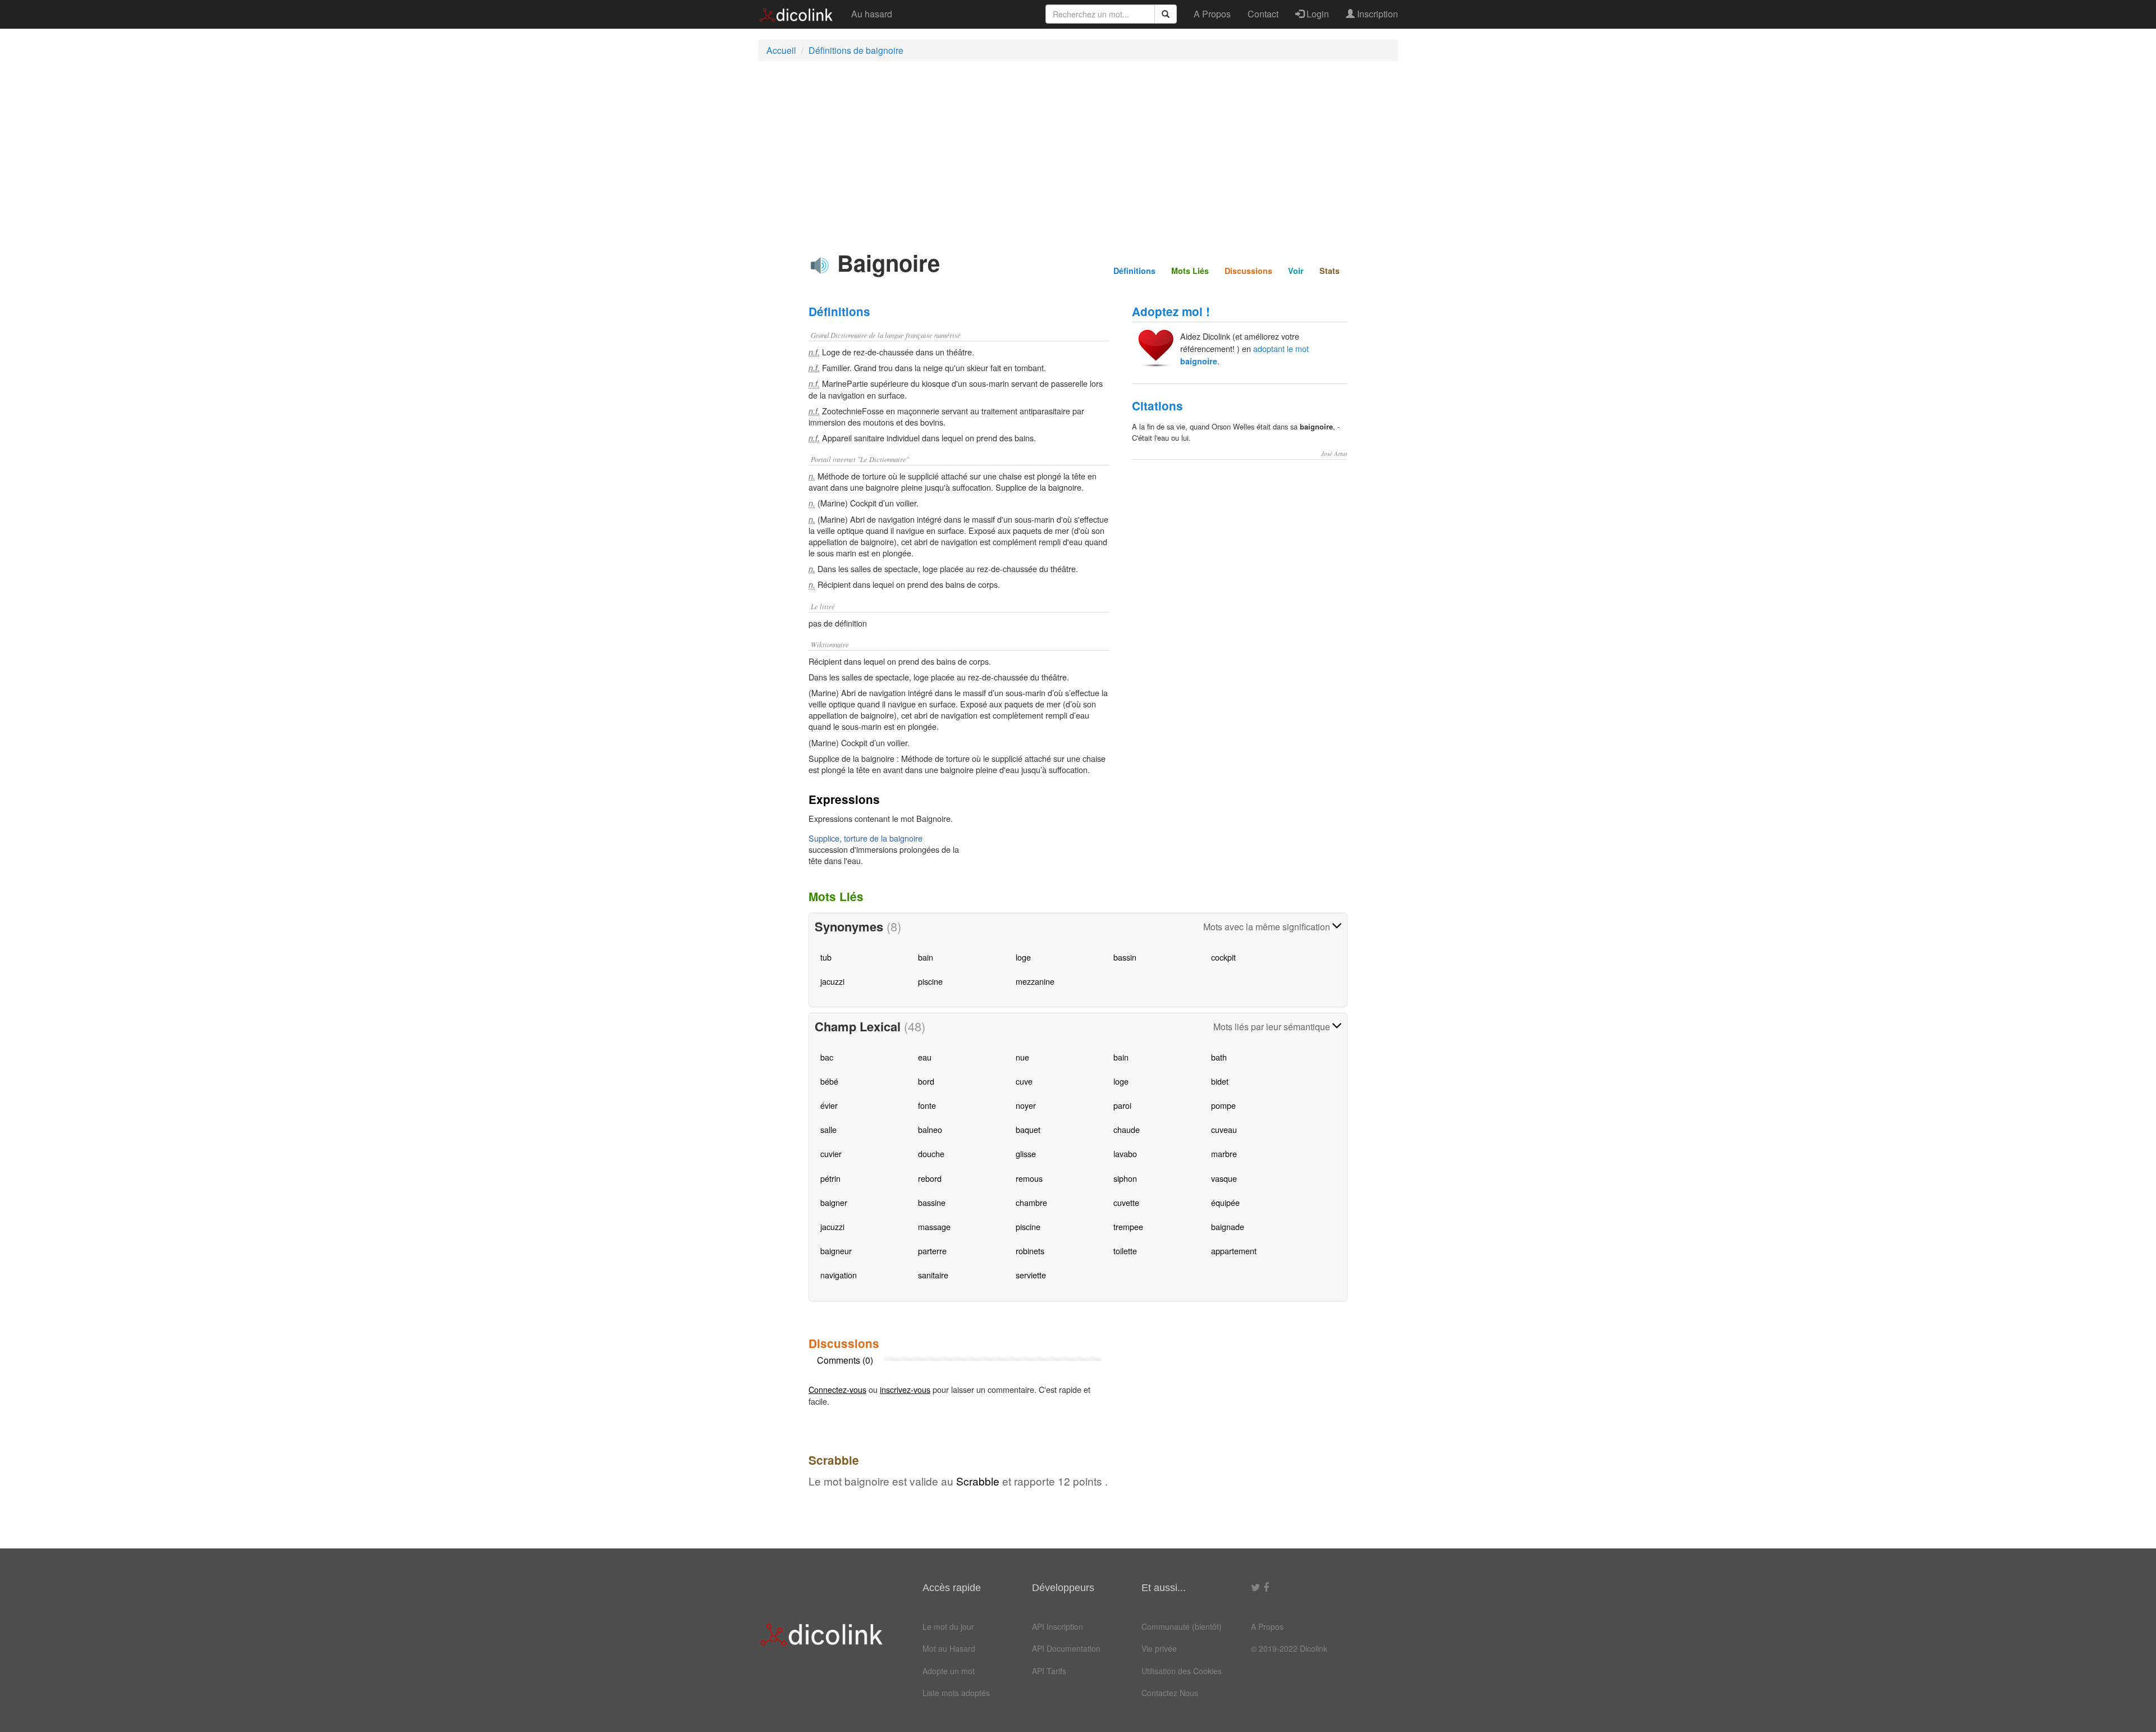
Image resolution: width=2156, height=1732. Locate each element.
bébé (829, 1081)
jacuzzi (832, 981)
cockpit (1223, 957)
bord (926, 1081)
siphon (1125, 1178)
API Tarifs (1049, 1671)
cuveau (1224, 1129)
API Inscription (1058, 1626)
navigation (839, 1275)
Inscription (1376, 14)
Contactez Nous (1170, 1693)
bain (926, 957)
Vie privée (1159, 1648)
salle (828, 1129)
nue (1022, 1057)
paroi (1122, 1105)
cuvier (831, 1153)
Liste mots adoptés (956, 1693)
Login (1317, 14)
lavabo (1125, 1153)
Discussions (1248, 271)
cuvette (1126, 1202)
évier (829, 1105)
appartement (1234, 1251)
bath (1219, 1057)
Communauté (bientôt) (1182, 1626)
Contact (1263, 14)
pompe (1223, 1105)
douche (931, 1153)
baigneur (836, 1251)
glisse (1026, 1153)
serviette (1031, 1275)
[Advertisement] (1078, 151)
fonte (927, 1105)
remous (1029, 1178)
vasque (1224, 1178)
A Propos (1212, 14)
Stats (1330, 271)
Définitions (1134, 271)
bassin (1125, 957)
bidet (1220, 1081)
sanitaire (933, 1275)
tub (826, 957)
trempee (1128, 1226)
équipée (1225, 1202)
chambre (1031, 1202)
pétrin (830, 1178)
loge (1023, 957)
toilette (1125, 1251)
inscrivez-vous (905, 1389)
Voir (1296, 271)
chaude (1127, 1129)
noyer (1026, 1105)
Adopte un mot (949, 1671)
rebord (930, 1178)
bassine (932, 1202)
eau (925, 1057)
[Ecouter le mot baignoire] (820, 266)
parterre (932, 1251)
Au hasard (872, 14)
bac (827, 1057)
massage (934, 1226)
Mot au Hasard (949, 1648)
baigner (834, 1202)
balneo (930, 1129)
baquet (1028, 1129)
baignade (1228, 1226)
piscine (930, 981)
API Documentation (1066, 1648)
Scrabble (978, 1481)
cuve (1024, 1081)
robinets (1030, 1251)
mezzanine (1035, 981)
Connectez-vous (837, 1389)
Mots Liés (1190, 271)
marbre (1224, 1153)
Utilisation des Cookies (1182, 1671)
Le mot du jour (948, 1626)
